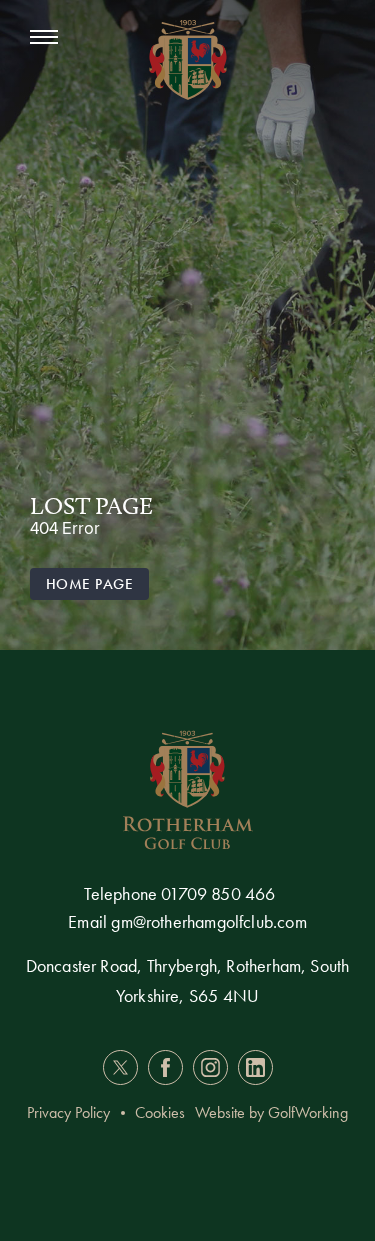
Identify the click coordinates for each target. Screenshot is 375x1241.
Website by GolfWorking (271, 1112)
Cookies (160, 1112)
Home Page (89, 584)
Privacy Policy (68, 1112)
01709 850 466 (218, 893)
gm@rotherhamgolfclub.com (208, 921)
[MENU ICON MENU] (54, 37)
